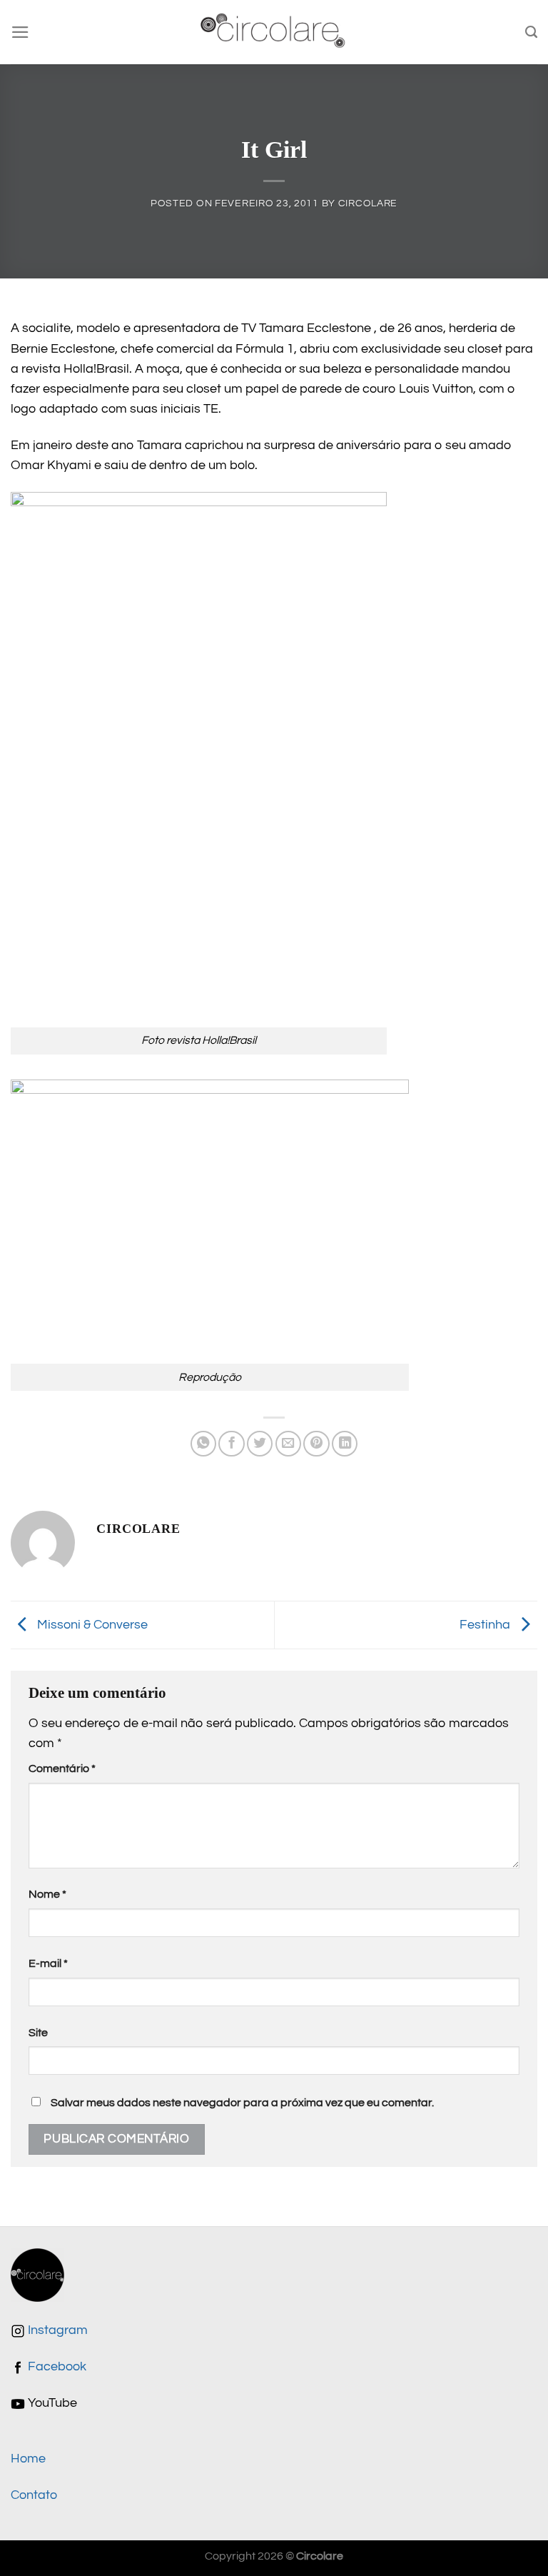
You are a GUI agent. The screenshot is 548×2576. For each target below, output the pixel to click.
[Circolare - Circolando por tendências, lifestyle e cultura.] (274, 32)
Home (28, 2459)
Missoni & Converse (91, 1624)
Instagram (56, 2330)
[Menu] (20, 32)
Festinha (486, 1624)
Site (38, 2033)
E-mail (48, 1963)
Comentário (62, 1769)
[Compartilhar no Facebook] (231, 1444)
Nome (47, 1894)
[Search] (531, 32)
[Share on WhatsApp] (203, 1444)
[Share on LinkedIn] (345, 1444)
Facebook (56, 2367)
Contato (34, 2495)
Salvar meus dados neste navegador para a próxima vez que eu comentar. (242, 2103)
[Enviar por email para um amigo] (288, 1444)
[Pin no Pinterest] (316, 1444)
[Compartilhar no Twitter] (260, 1444)
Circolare (368, 203)
